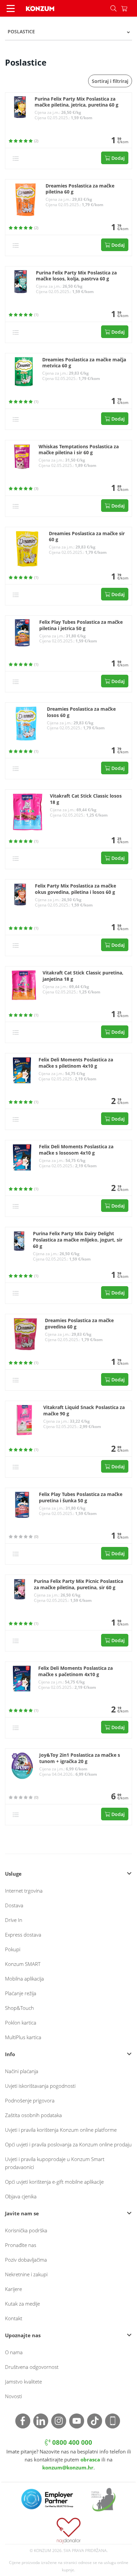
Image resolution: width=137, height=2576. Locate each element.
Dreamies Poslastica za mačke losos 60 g (81, 712)
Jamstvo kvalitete (23, 2382)
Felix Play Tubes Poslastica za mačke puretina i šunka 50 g (81, 1497)
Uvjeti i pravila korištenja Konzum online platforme (61, 2130)
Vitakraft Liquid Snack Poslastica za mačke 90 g (84, 1411)
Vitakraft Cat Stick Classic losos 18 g (86, 799)
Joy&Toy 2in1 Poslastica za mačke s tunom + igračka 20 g (80, 1758)
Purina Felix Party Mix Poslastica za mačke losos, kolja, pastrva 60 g (76, 276)
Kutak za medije (22, 2304)
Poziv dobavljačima (26, 2260)
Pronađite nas (21, 2245)
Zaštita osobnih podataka (33, 2115)
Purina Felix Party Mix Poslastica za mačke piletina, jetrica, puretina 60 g (76, 102)
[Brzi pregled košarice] (129, 8)
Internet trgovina (24, 1891)
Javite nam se (22, 2213)
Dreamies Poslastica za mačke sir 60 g (87, 537)
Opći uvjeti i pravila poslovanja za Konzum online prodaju (68, 2144)
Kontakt (14, 2318)
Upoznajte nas (23, 2335)
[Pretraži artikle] (113, 8)
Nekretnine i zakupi (26, 2274)
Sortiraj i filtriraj (110, 81)
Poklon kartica (21, 2023)
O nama (14, 2352)
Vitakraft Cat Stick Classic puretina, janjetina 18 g (83, 976)
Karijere (13, 2289)
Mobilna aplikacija (24, 1979)
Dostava (14, 1905)
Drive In (14, 1920)
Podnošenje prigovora (30, 2100)
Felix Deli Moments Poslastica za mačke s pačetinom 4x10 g (75, 1671)
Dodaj (117, 158)
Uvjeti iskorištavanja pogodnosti (40, 2086)
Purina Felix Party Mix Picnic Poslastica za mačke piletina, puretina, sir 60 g (78, 1584)
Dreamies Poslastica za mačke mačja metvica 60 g (84, 363)
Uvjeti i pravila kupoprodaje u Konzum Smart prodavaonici (55, 2163)
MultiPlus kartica (23, 2037)
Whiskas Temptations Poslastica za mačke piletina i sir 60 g (79, 450)
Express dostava (23, 1935)
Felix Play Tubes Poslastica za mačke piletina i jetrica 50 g (81, 625)
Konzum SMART (23, 1964)
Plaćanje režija (21, 1993)
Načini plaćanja (22, 2071)
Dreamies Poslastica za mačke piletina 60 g (80, 189)
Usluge (13, 1874)
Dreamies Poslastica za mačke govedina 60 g (79, 1324)
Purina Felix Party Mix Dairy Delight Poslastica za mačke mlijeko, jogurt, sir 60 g (78, 1240)
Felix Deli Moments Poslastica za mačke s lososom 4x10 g (76, 1150)
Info (10, 2054)
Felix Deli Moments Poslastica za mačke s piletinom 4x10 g (76, 1063)
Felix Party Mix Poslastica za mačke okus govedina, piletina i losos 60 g (75, 889)
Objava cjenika (21, 2196)
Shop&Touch (19, 2008)
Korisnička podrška (26, 2230)
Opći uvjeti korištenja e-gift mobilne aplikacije (54, 2182)
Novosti (13, 2396)
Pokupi (13, 1949)
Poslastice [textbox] (21, 31)
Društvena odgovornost (32, 2367)
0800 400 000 (71, 2442)
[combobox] (68, 32)
